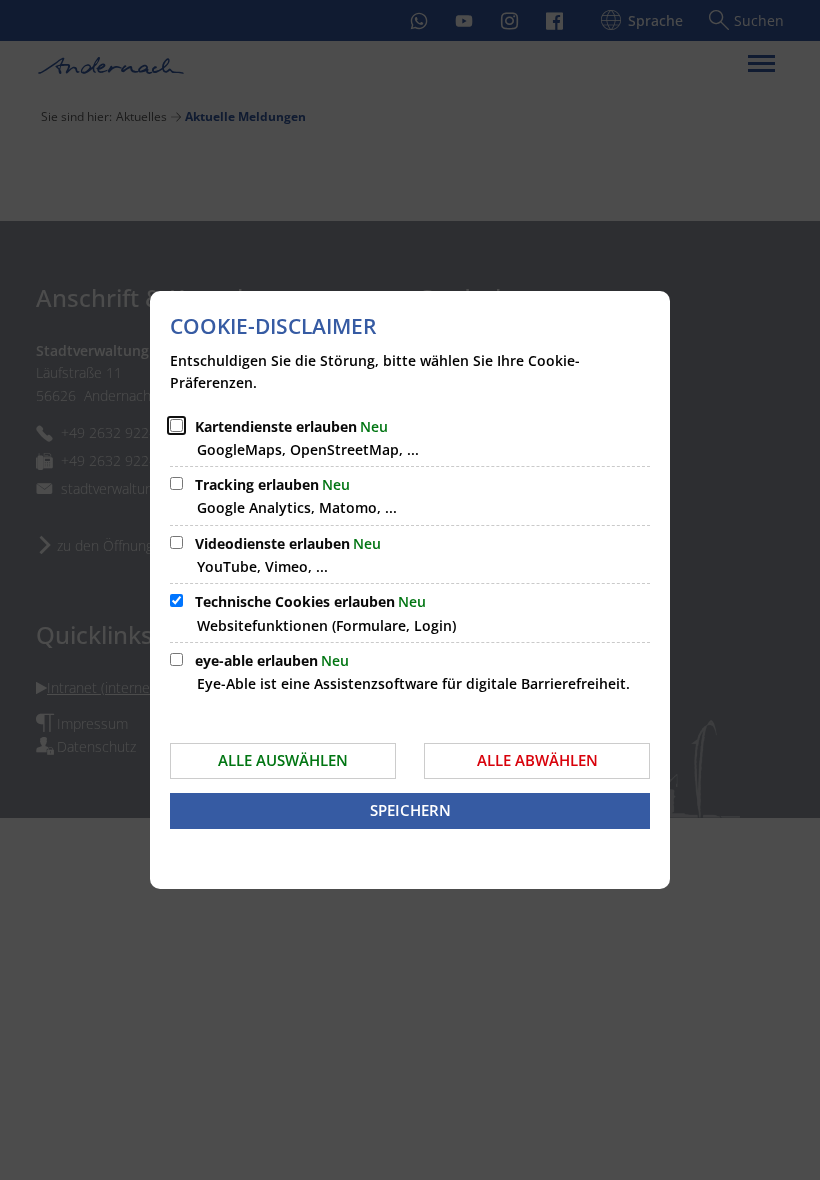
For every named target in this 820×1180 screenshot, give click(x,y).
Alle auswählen (283, 760)
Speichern (410, 810)
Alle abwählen (537, 760)
